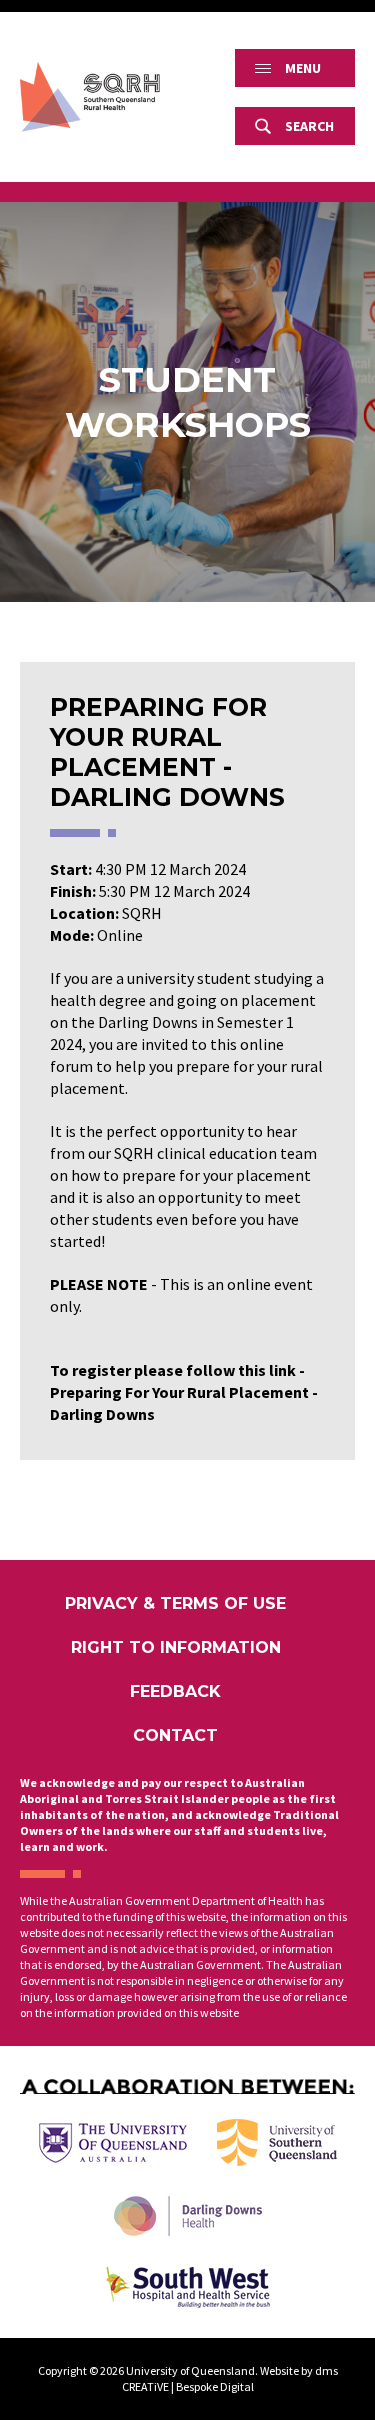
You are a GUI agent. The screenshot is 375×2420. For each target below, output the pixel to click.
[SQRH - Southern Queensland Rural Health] (90, 97)
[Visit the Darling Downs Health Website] (188, 2216)
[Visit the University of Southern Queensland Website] (277, 2142)
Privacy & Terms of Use (175, 1603)
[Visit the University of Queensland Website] (113, 2143)
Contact (175, 1735)
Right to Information (176, 1647)
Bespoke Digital (215, 2386)
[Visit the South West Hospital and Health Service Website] (187, 2287)
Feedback (175, 1691)
